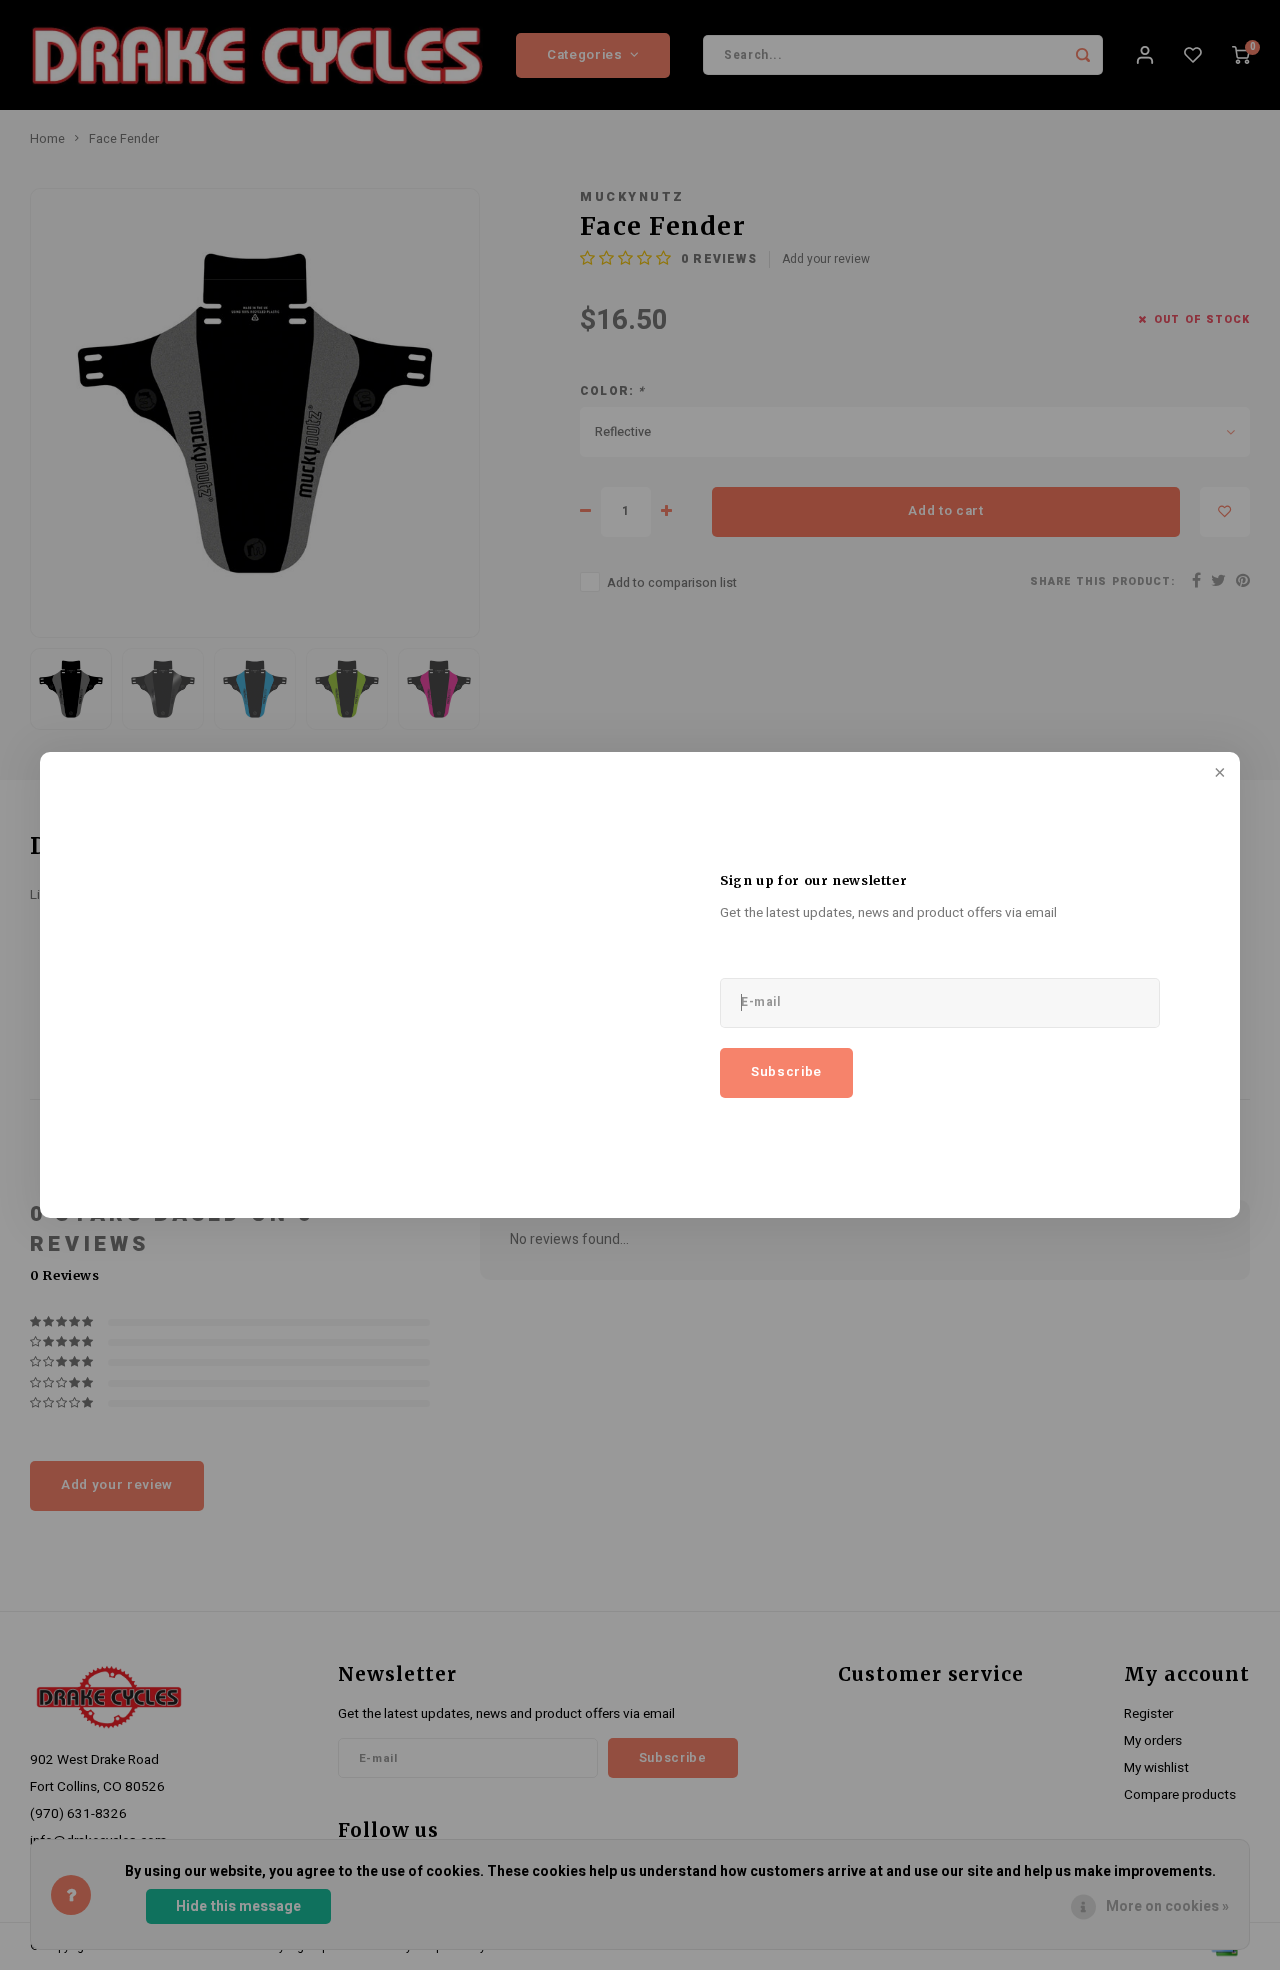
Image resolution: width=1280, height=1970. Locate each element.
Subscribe (786, 1072)
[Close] (1218, 774)
